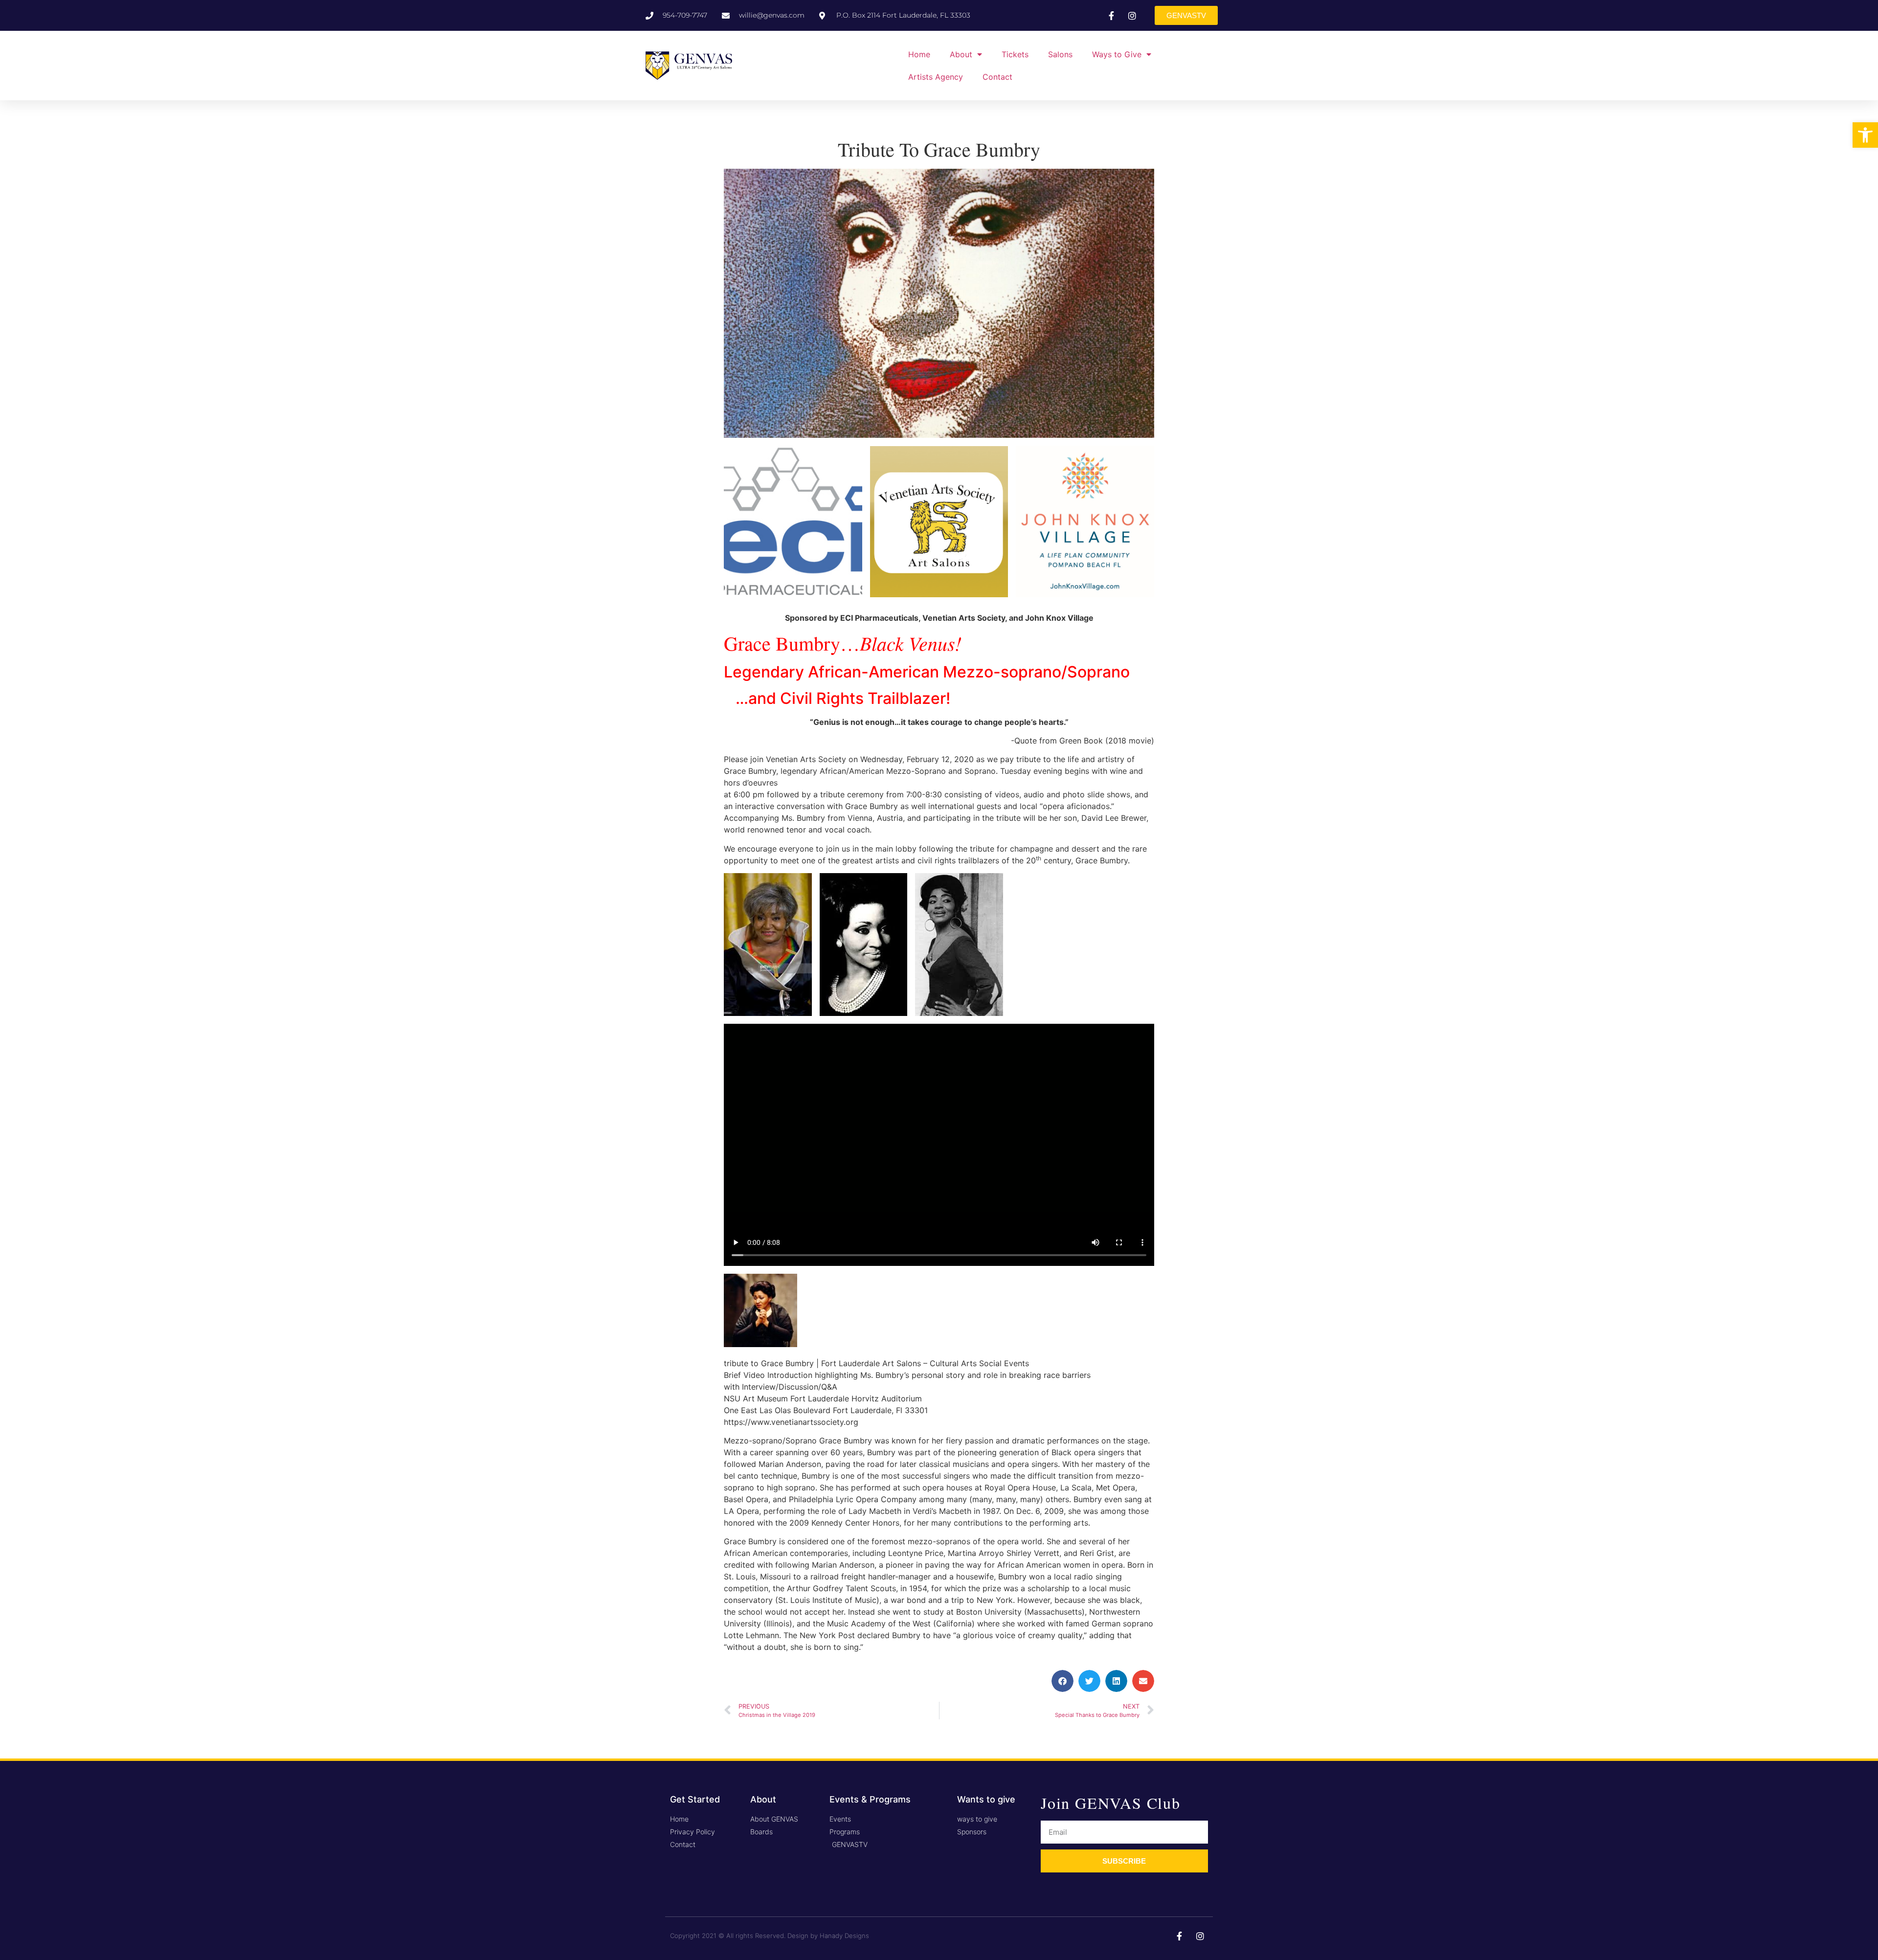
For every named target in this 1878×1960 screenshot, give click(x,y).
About (961, 54)
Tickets (1015, 54)
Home (919, 54)
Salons (1060, 54)
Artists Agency (936, 77)
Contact (997, 77)
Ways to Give (1117, 54)
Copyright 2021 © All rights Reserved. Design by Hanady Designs (770, 1936)
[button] (1865, 135)
